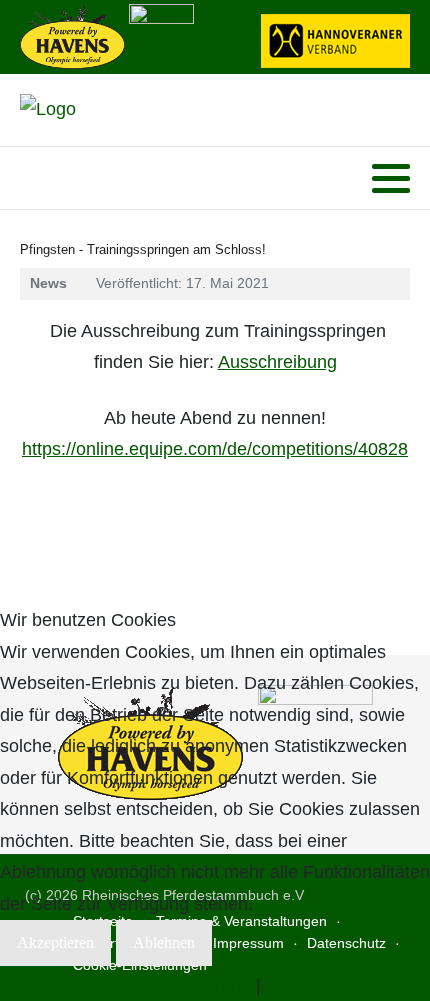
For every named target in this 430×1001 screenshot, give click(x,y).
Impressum (310, 985)
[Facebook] (33, 178)
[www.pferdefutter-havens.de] (72, 35)
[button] (391, 179)
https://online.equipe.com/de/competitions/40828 (215, 449)
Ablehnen (164, 942)
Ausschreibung (277, 362)
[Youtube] (59, 178)
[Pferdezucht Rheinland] (48, 110)
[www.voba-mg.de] (161, 35)
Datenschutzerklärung (163, 985)
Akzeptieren (55, 942)
